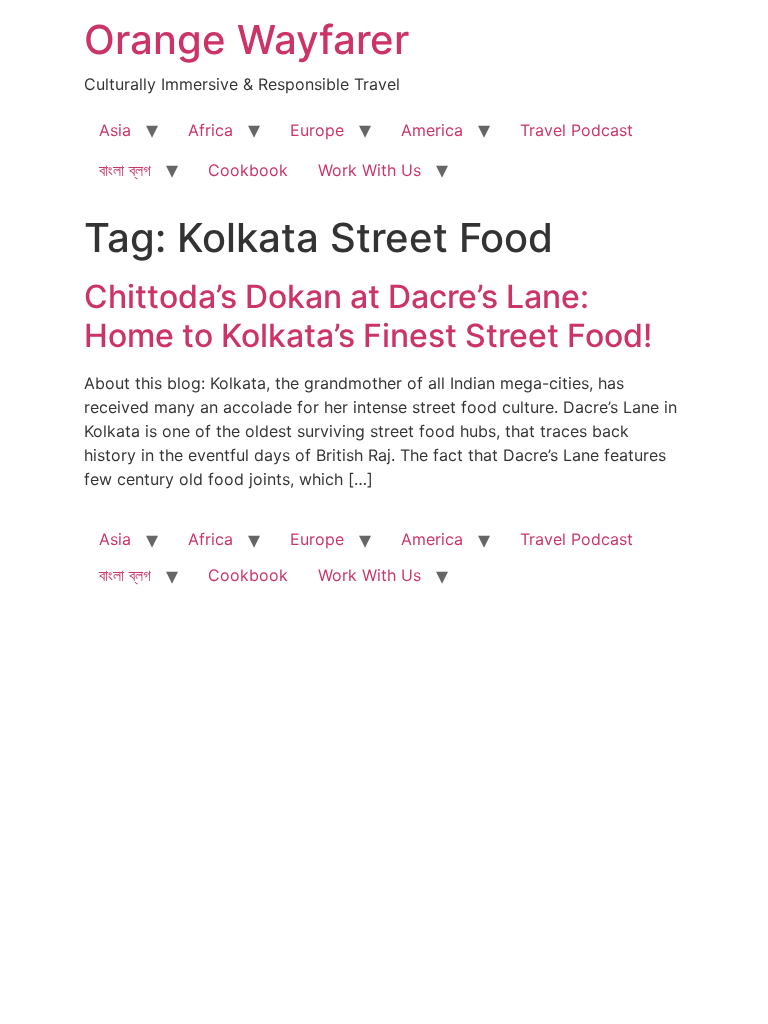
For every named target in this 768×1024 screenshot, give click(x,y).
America (432, 130)
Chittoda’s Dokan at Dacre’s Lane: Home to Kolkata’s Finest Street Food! (368, 315)
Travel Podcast (576, 130)
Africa (210, 130)
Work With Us (369, 170)
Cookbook (248, 170)
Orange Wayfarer (246, 39)
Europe (317, 130)
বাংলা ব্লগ (125, 170)
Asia (115, 130)
